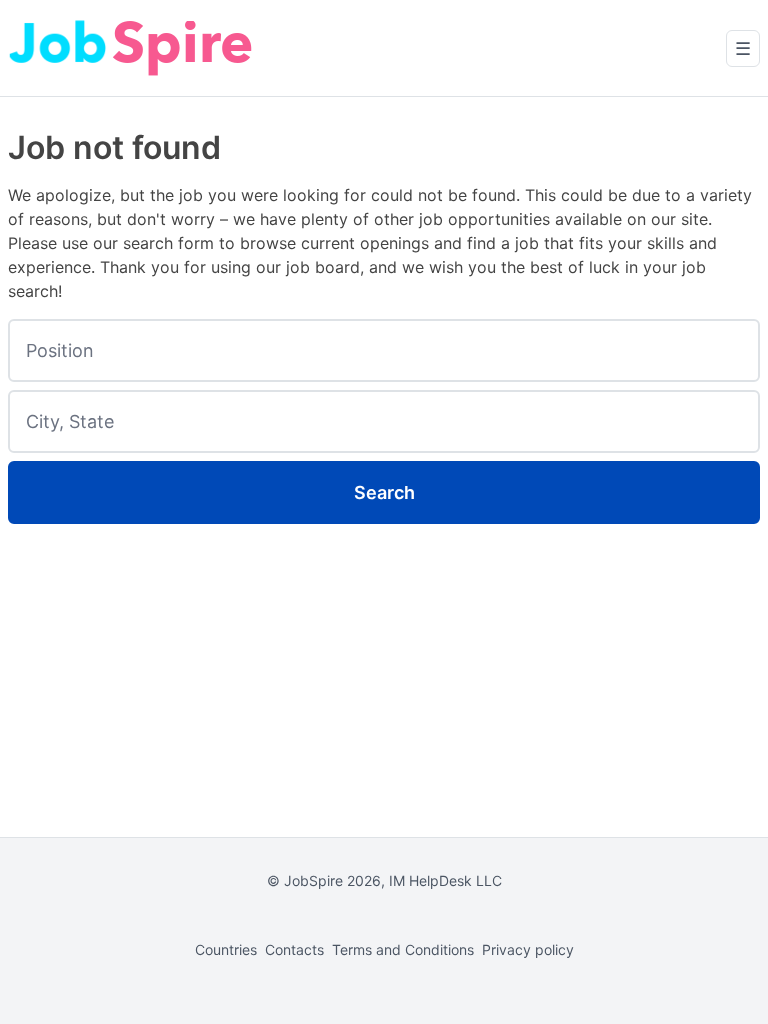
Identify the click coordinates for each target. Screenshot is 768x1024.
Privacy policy (528, 949)
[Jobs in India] (133, 48)
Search (384, 492)
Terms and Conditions (403, 949)
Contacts (294, 949)
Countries (226, 949)
